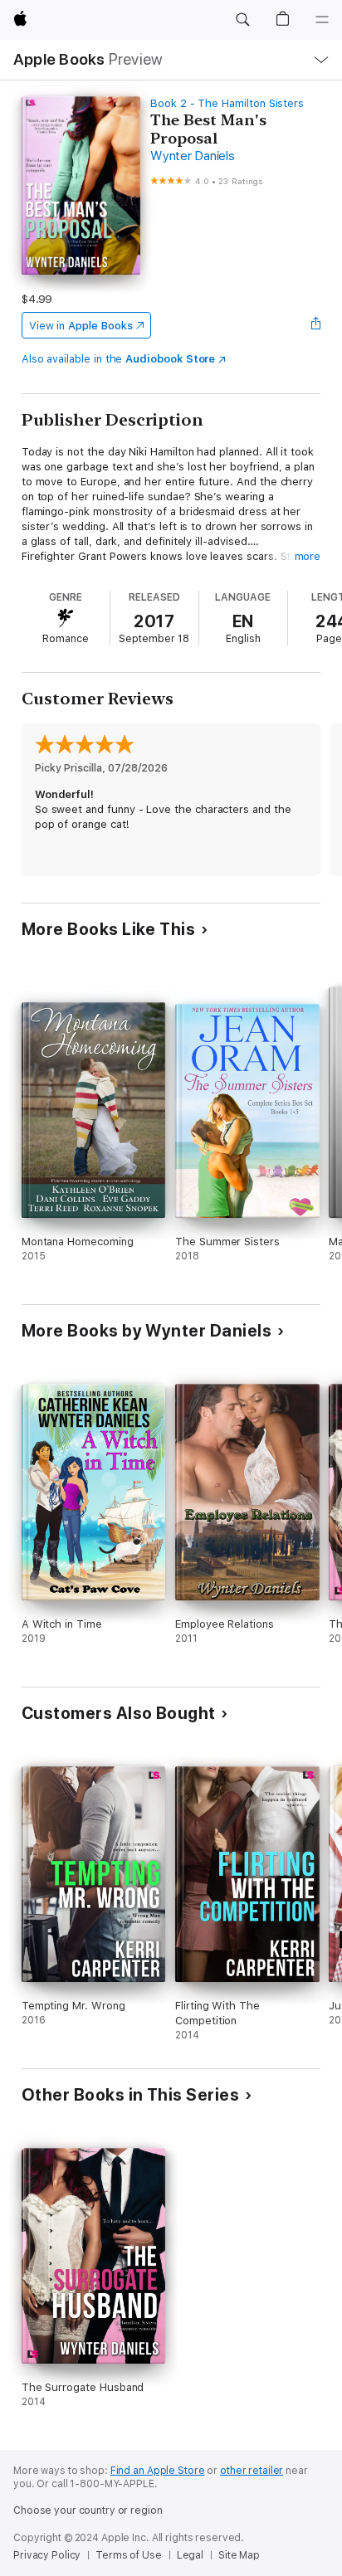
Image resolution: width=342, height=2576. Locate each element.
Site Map (239, 2555)
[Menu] (322, 20)
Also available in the (119, 359)
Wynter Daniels (193, 156)
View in (81, 326)
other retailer (252, 2471)
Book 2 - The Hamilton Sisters (227, 103)
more (308, 556)
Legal (190, 2555)
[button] (242, 20)
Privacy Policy (47, 2555)
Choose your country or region (88, 2510)
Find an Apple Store (158, 2471)
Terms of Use (129, 2555)
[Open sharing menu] (315, 325)
